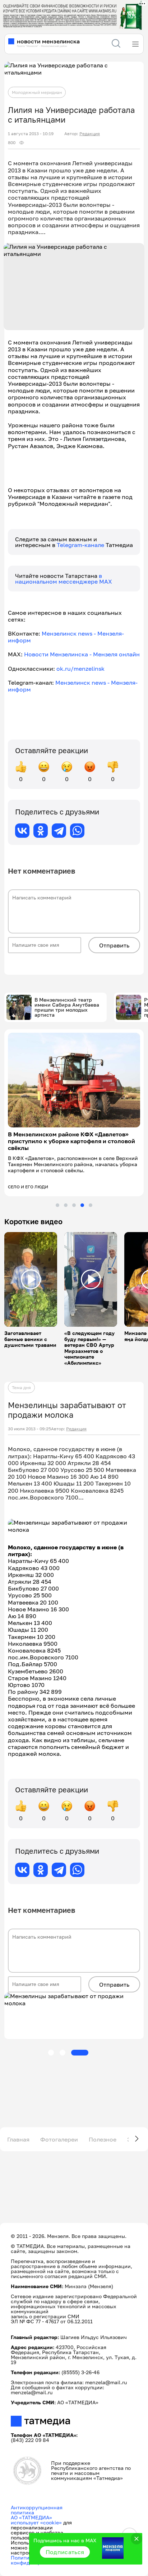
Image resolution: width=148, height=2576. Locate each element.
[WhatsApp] (77, 831)
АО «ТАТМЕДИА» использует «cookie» (36, 2519)
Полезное (103, 2138)
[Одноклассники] (41, 831)
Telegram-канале (81, 545)
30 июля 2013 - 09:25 (29, 1428)
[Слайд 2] (66, 1204)
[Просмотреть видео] (31, 1279)
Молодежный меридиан (37, 92)
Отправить (114, 945)
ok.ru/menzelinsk (80, 669)
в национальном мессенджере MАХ (64, 579)
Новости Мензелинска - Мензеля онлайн (82, 654)
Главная (18, 2138)
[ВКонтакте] (22, 831)
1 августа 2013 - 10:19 (31, 134)
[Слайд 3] (74, 1204)
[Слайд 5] (91, 1204)
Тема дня (21, 1387)
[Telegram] (59, 831)
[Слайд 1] (57, 1204)
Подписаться (65, 2552)
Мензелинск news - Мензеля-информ (66, 637)
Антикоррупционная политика (37, 2509)
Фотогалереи (59, 2138)
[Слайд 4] (82, 1204)
